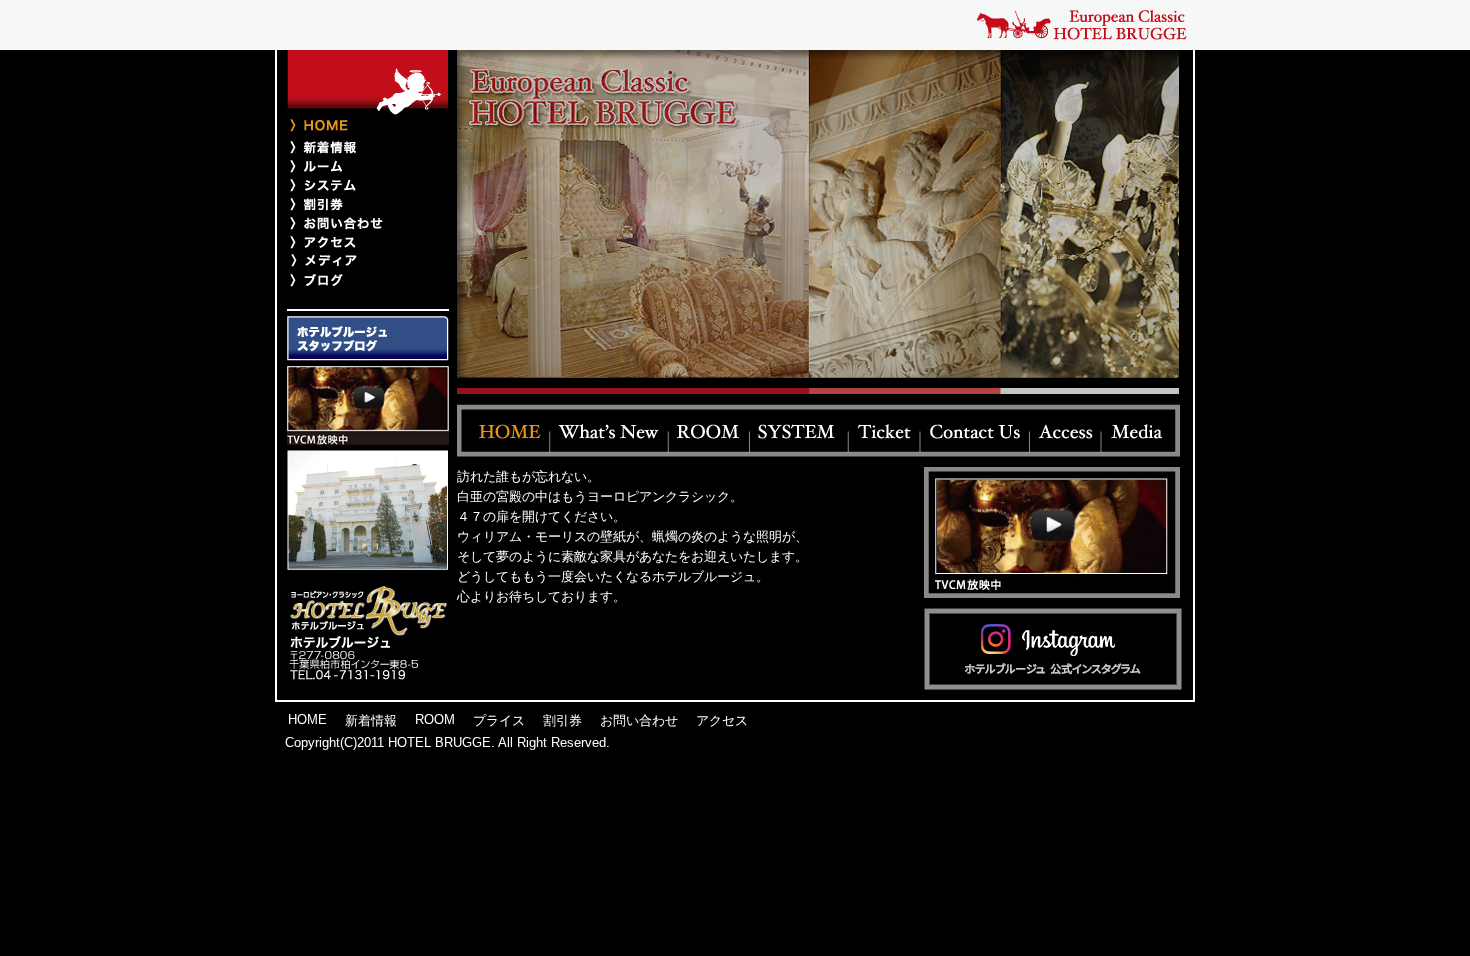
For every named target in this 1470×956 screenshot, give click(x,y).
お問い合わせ (358, 222)
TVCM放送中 (1052, 532)
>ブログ (358, 279)
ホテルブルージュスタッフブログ (368, 338)
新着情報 (358, 146)
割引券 (358, 203)
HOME (307, 719)
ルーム (358, 165)
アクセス (358, 241)
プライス (358, 184)
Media (1141, 430)
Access (1066, 430)
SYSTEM (799, 430)
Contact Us (975, 430)
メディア (358, 260)
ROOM (709, 430)
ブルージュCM (368, 405)
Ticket (885, 430)
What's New (609, 430)
